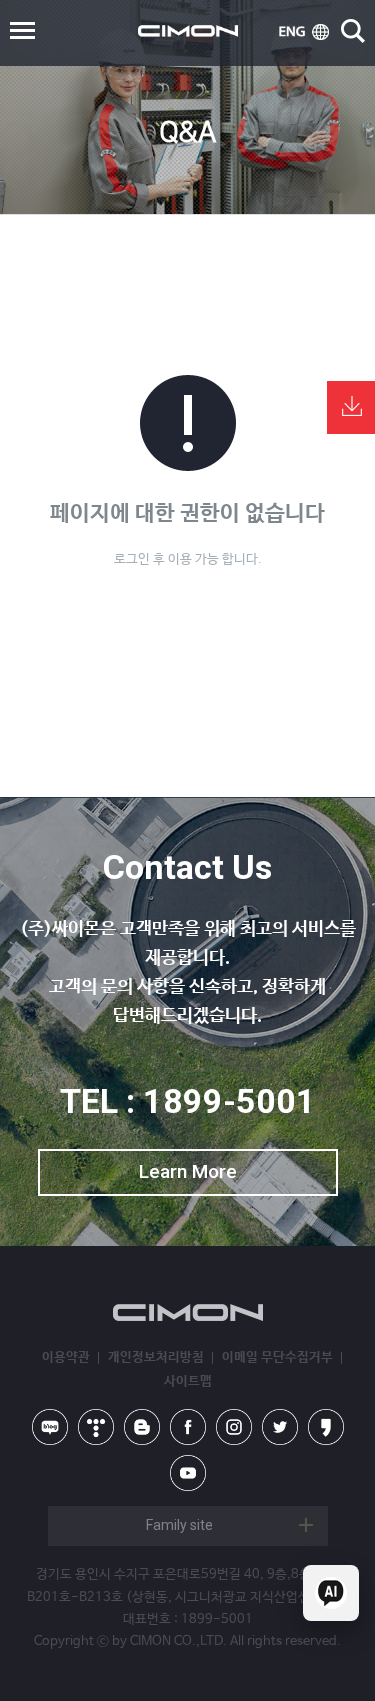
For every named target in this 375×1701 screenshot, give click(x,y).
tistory (96, 1427)
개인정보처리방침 (156, 1357)
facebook (188, 1427)
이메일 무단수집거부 (277, 1357)
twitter (280, 1427)
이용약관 (66, 1357)
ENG (304, 32)
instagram (234, 1427)
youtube (188, 1473)
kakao (326, 1427)
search (353, 31)
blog (142, 1427)
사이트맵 (188, 1381)
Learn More (188, 1171)
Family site (179, 1525)
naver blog (50, 1427)
